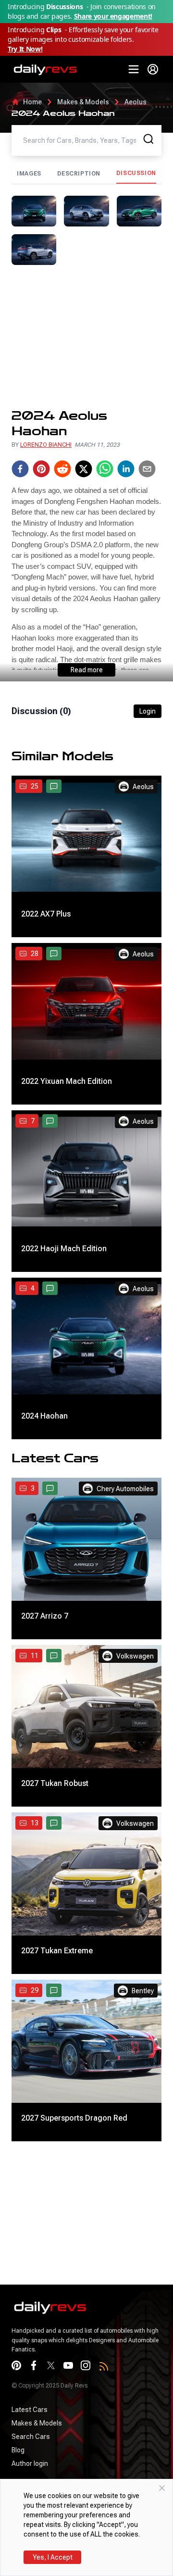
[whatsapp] (105, 469)
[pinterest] (41, 469)
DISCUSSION (136, 173)
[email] (147, 469)
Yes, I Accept (53, 2557)
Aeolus (136, 102)
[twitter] (84, 469)
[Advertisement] (86, 337)
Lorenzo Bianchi (46, 445)
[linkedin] (126, 469)
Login (148, 711)
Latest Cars (30, 2410)
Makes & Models (83, 102)
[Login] (153, 69)
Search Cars (31, 2437)
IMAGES (29, 174)
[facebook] (20, 469)
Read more (87, 670)
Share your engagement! (113, 16)
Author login (30, 2463)
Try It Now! (25, 49)
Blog (18, 2450)
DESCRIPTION (79, 174)
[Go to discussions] (54, 786)
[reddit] (62, 469)
